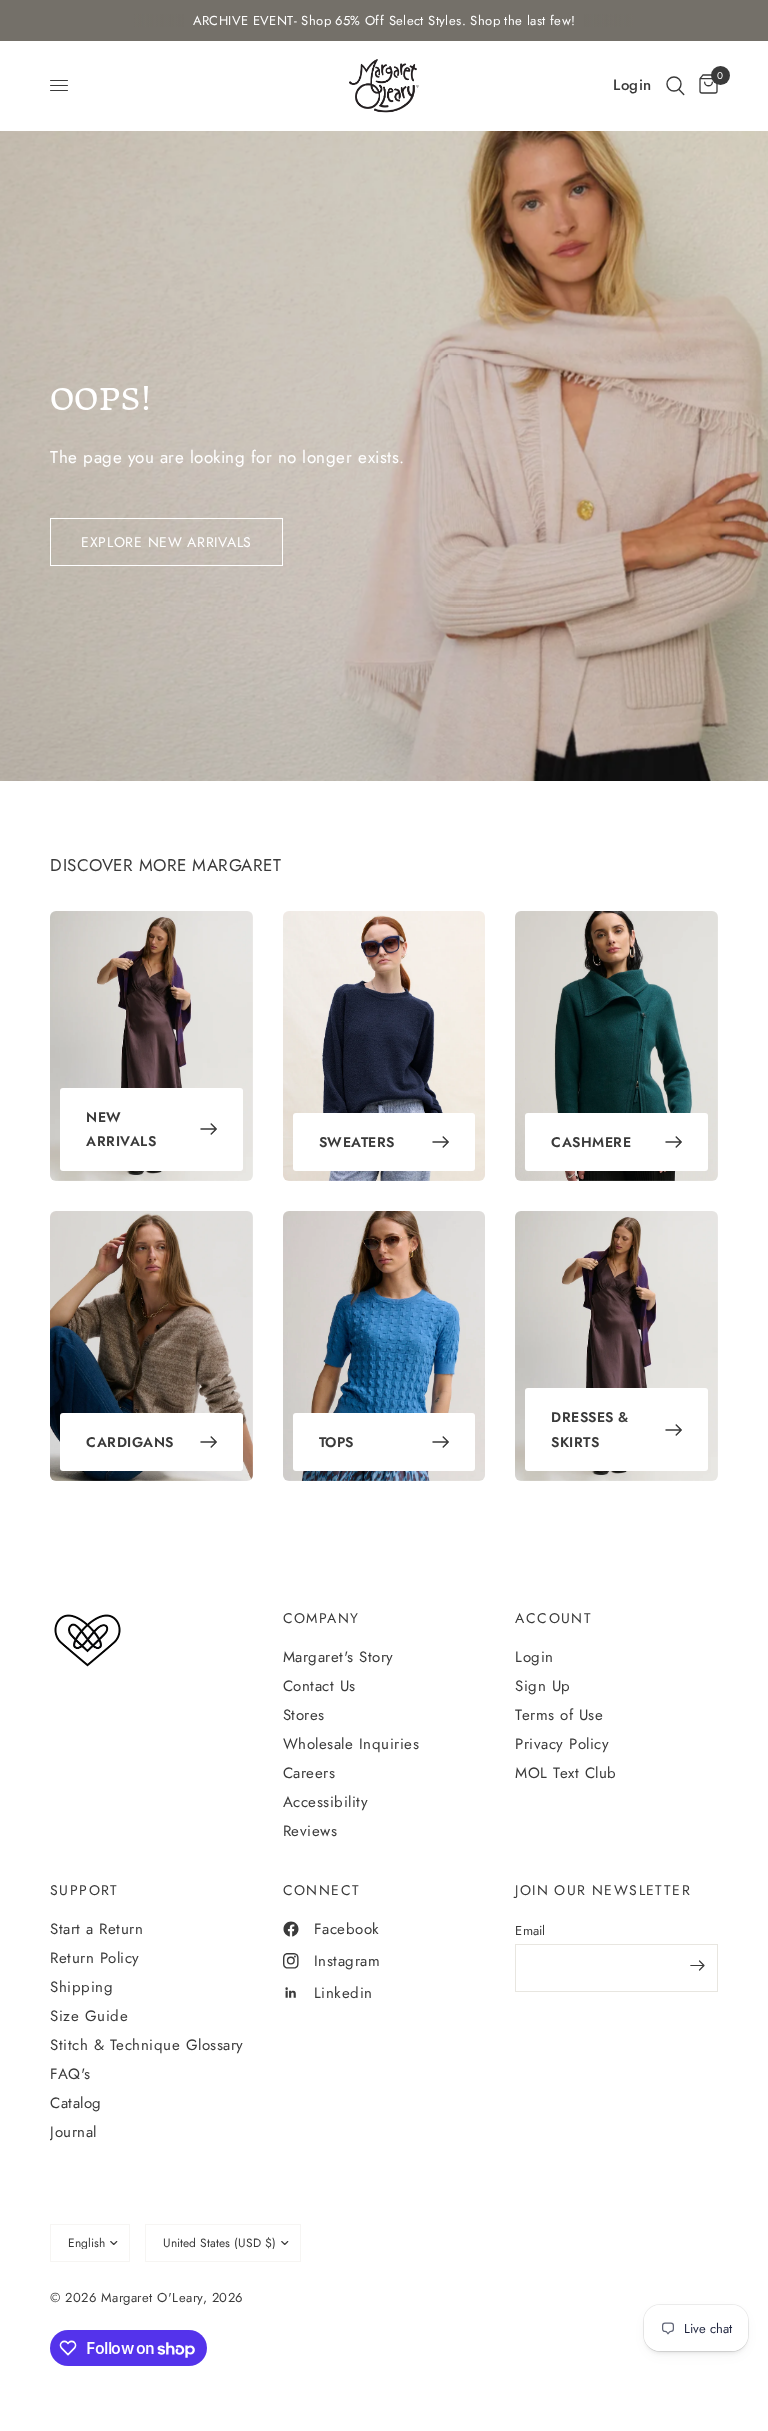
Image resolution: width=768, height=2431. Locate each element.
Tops (336, 1442)
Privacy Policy (562, 1744)
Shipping (81, 1987)
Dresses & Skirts (590, 1429)
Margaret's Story (338, 1657)
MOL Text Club (566, 1773)
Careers (309, 1773)
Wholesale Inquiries (351, 1744)
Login (534, 1657)
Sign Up (543, 1686)
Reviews (310, 1831)
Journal (73, 2132)
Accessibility (326, 1802)
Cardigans (130, 1442)
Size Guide (89, 2016)
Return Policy (95, 1958)
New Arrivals (121, 1129)
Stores (304, 1715)
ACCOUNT (553, 1618)
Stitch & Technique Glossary (147, 2045)
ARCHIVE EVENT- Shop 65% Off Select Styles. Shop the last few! (384, 20)
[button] (675, 85)
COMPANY (321, 1618)
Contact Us (319, 1686)
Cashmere (591, 1142)
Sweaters (357, 1142)
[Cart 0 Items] (705, 85)
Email (530, 1930)
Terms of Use (559, 1715)
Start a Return (96, 1929)
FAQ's (70, 2074)
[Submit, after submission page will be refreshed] (698, 1966)
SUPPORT (84, 1890)
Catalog (76, 2103)
